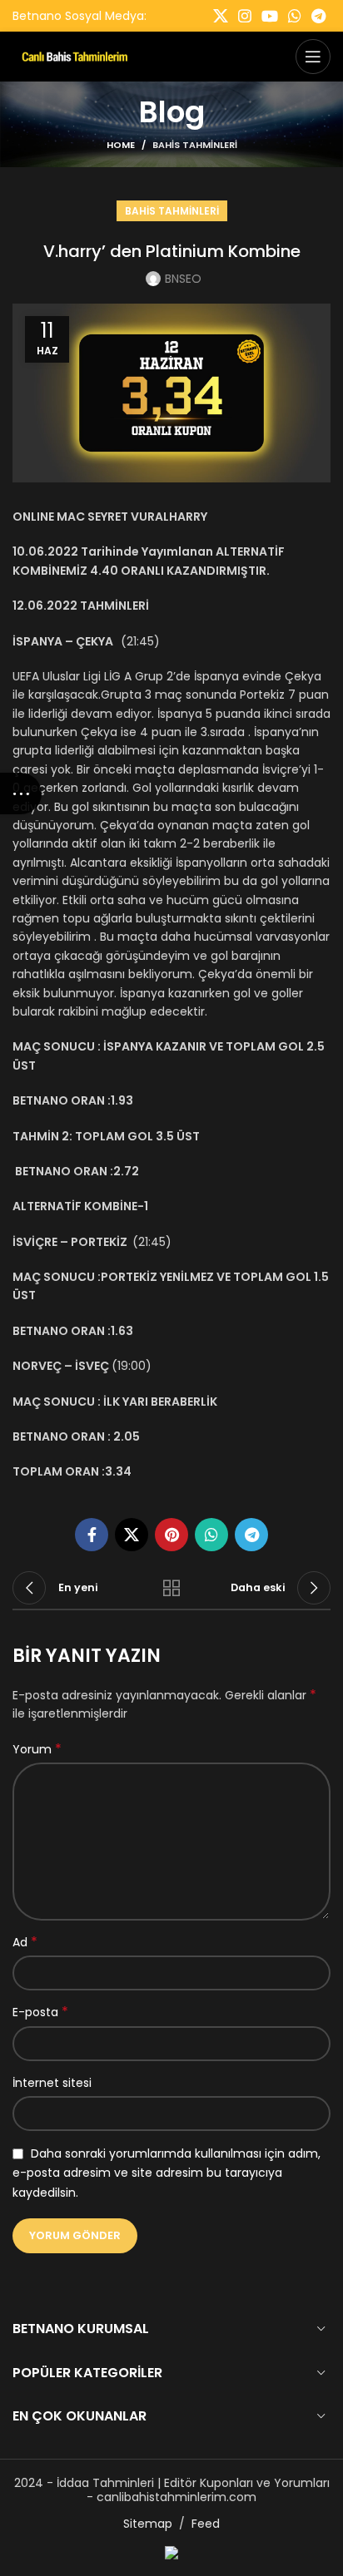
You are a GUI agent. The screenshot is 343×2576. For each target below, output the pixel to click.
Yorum (37, 1749)
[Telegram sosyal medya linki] (318, 16)
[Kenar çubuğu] (21, 794)
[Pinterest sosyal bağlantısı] (171, 1535)
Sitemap (148, 2524)
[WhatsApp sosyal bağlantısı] (295, 16)
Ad (25, 1942)
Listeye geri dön (171, 1588)
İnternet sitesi (52, 2083)
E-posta (40, 2012)
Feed (206, 2524)
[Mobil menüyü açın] (313, 57)
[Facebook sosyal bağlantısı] (92, 1535)
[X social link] (221, 16)
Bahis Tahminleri (195, 145)
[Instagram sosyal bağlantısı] (245, 16)
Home (121, 145)
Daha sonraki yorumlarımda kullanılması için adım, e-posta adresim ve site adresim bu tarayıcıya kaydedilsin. (167, 2173)
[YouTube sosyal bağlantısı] (270, 16)
